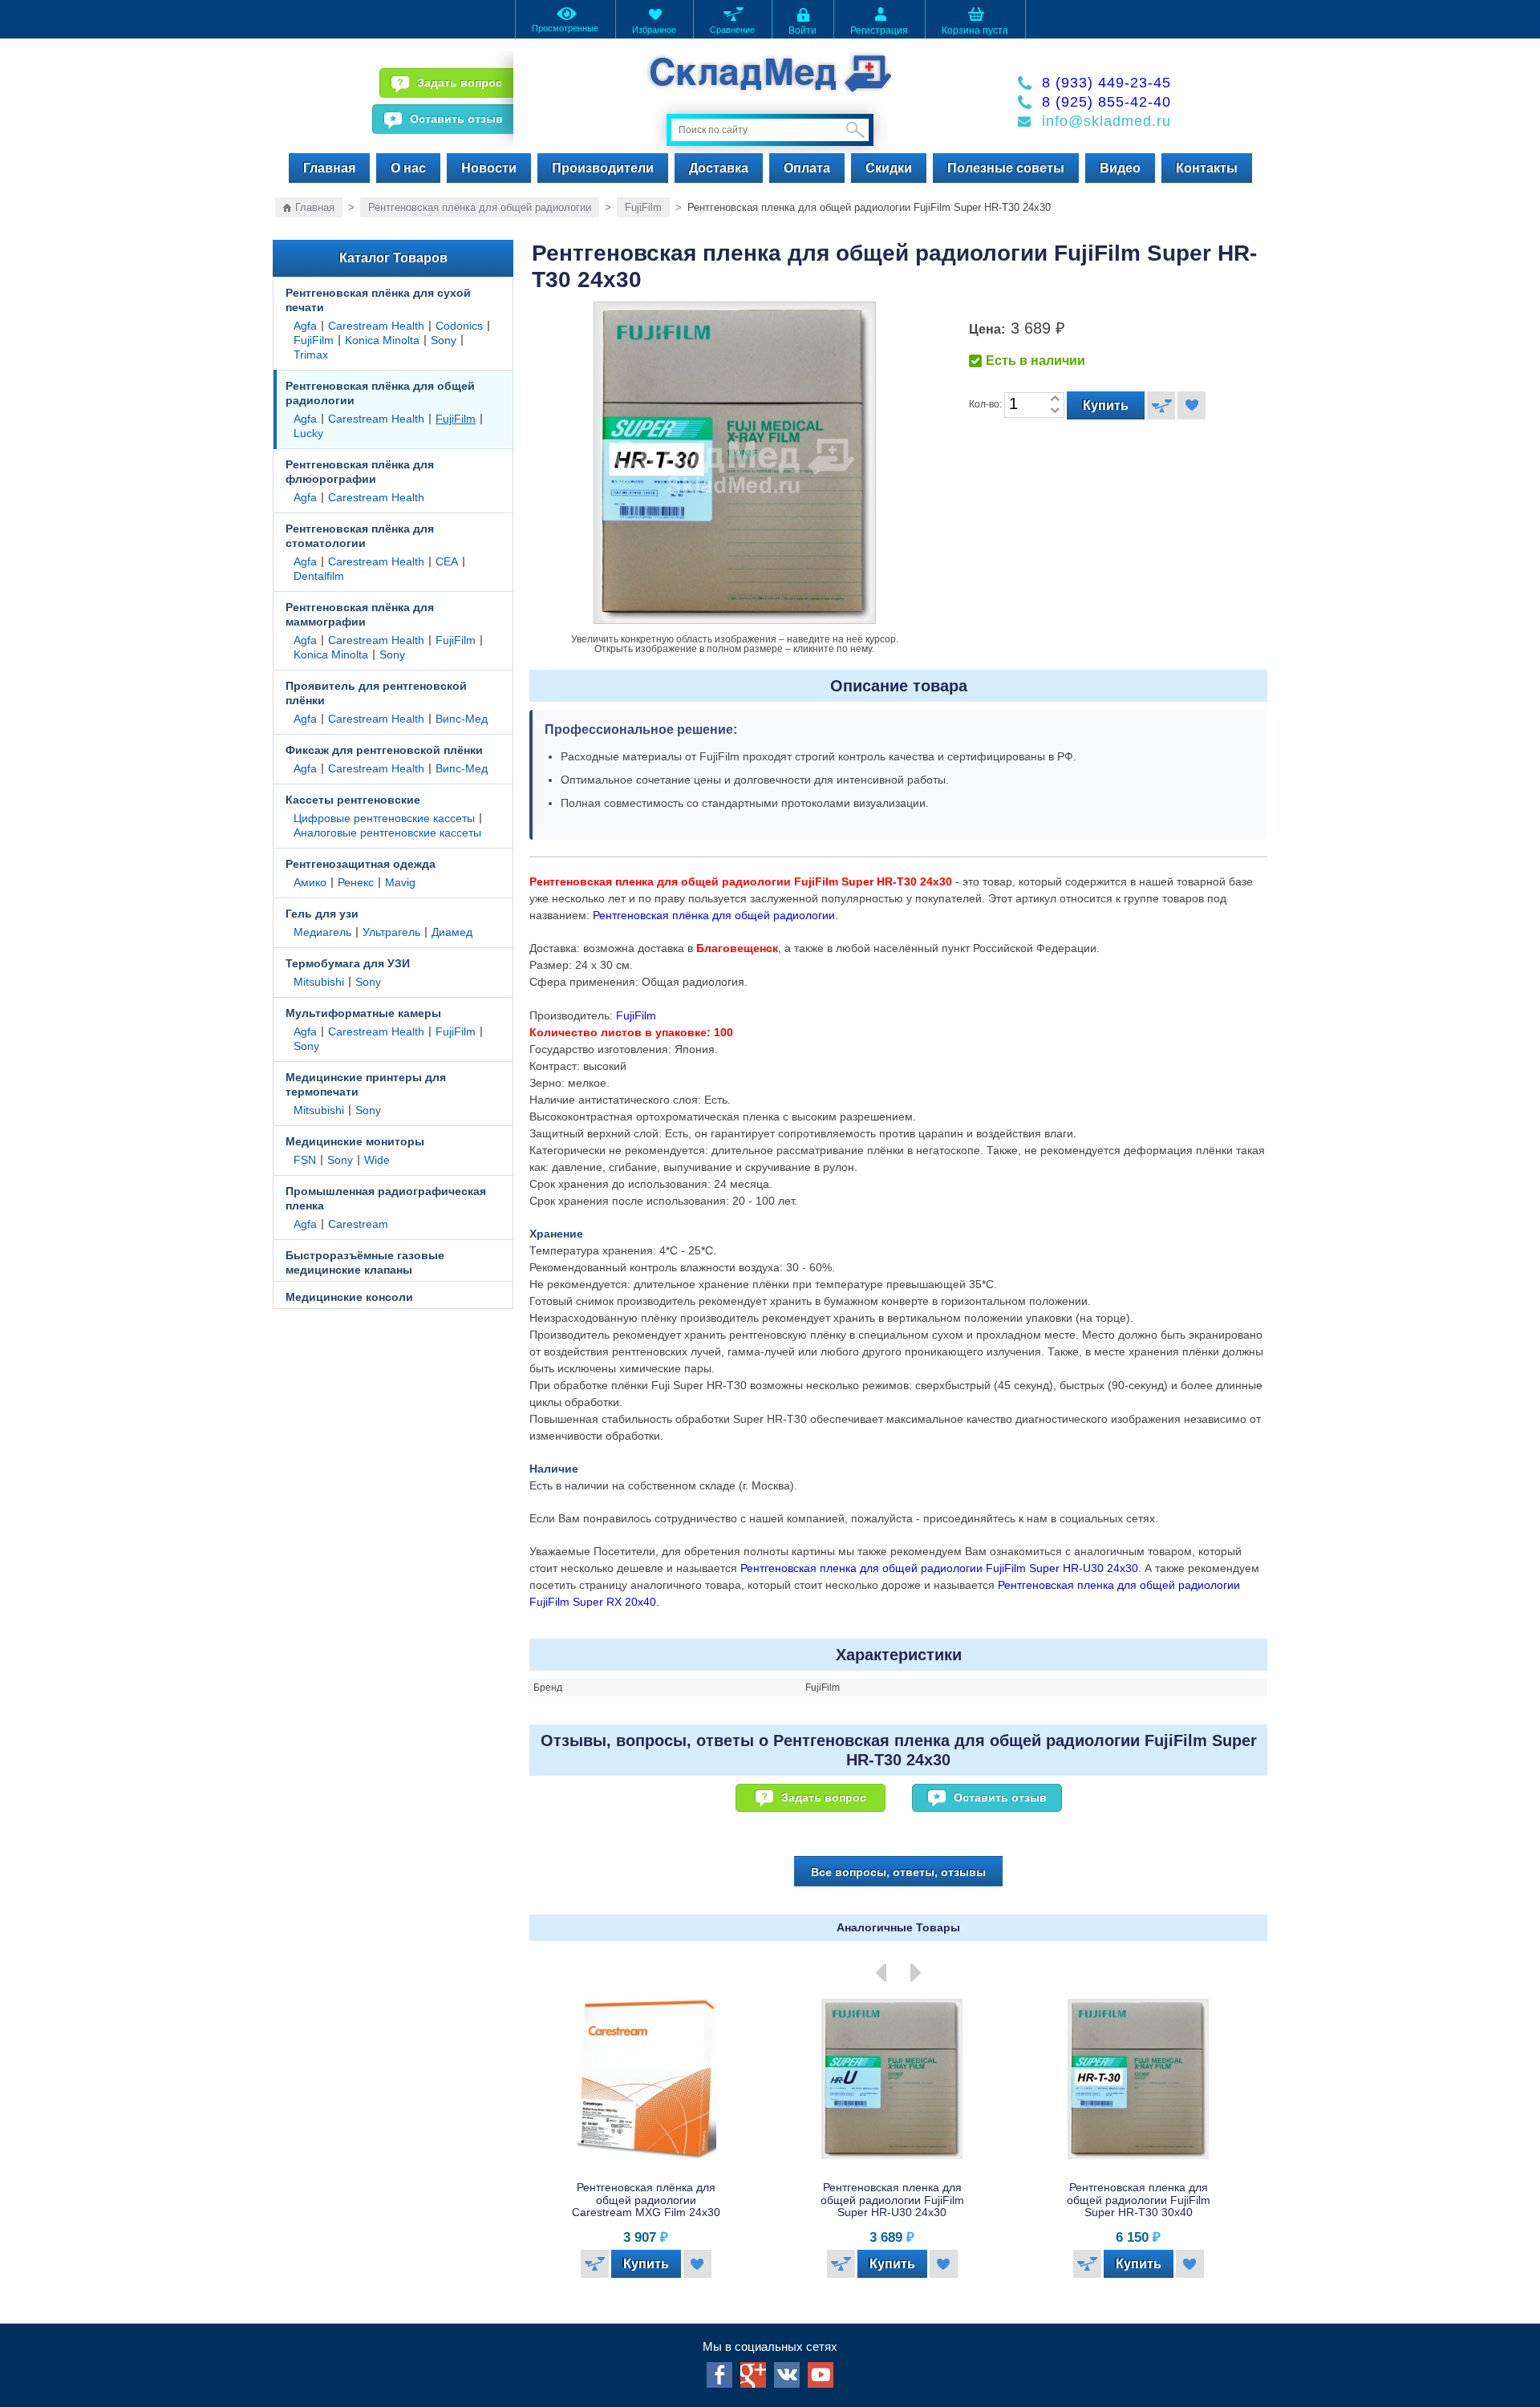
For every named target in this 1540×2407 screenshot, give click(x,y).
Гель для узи (322, 914)
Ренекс (356, 882)
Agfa (305, 326)
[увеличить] (1055, 399)
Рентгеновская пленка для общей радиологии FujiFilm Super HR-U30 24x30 (939, 1568)
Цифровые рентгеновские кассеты (384, 818)
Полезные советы (1006, 168)
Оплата (807, 168)
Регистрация (879, 30)
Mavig (400, 882)
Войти (802, 30)
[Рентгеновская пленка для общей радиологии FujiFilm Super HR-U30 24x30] (768, 2079)
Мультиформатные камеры (363, 1013)
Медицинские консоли (349, 1297)
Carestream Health (376, 326)
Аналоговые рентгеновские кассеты (387, 833)
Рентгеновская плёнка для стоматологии (360, 536)
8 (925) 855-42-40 (1106, 102)
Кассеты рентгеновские (353, 800)
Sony (444, 340)
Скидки (889, 168)
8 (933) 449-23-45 (1106, 83)
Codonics (459, 326)
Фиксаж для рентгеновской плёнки (384, 750)
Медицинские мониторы (355, 1141)
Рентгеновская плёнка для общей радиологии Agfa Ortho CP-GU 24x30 (1260, 2200)
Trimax (311, 355)
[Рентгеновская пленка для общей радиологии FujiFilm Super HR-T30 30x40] (1014, 2079)
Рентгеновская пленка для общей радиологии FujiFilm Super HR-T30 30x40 (1014, 2200)
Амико (310, 882)
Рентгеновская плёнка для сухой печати (378, 300)
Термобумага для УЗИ (348, 963)
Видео (1120, 168)
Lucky (308, 433)
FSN (305, 1160)
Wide (377, 1160)
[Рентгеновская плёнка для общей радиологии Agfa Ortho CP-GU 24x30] (1260, 2079)
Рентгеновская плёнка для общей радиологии (480, 207)
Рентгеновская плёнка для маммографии (360, 614)
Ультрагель (391, 932)
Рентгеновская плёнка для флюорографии (360, 472)
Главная (329, 168)
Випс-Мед (462, 719)
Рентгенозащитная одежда (361, 864)
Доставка (719, 168)
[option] (774, 2142)
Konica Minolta (382, 340)
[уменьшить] (1055, 411)
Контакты (1207, 168)
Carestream (358, 1224)
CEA (447, 561)
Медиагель (322, 932)
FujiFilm (643, 207)
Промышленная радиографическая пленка (386, 1198)
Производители (603, 168)
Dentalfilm (319, 576)
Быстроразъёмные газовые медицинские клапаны (365, 1262)
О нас (408, 168)
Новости (489, 168)
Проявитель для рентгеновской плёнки (376, 693)
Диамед (452, 932)
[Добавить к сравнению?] (1161, 405)
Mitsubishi (319, 982)
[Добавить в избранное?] (1191, 405)
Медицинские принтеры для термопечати (366, 1084)
